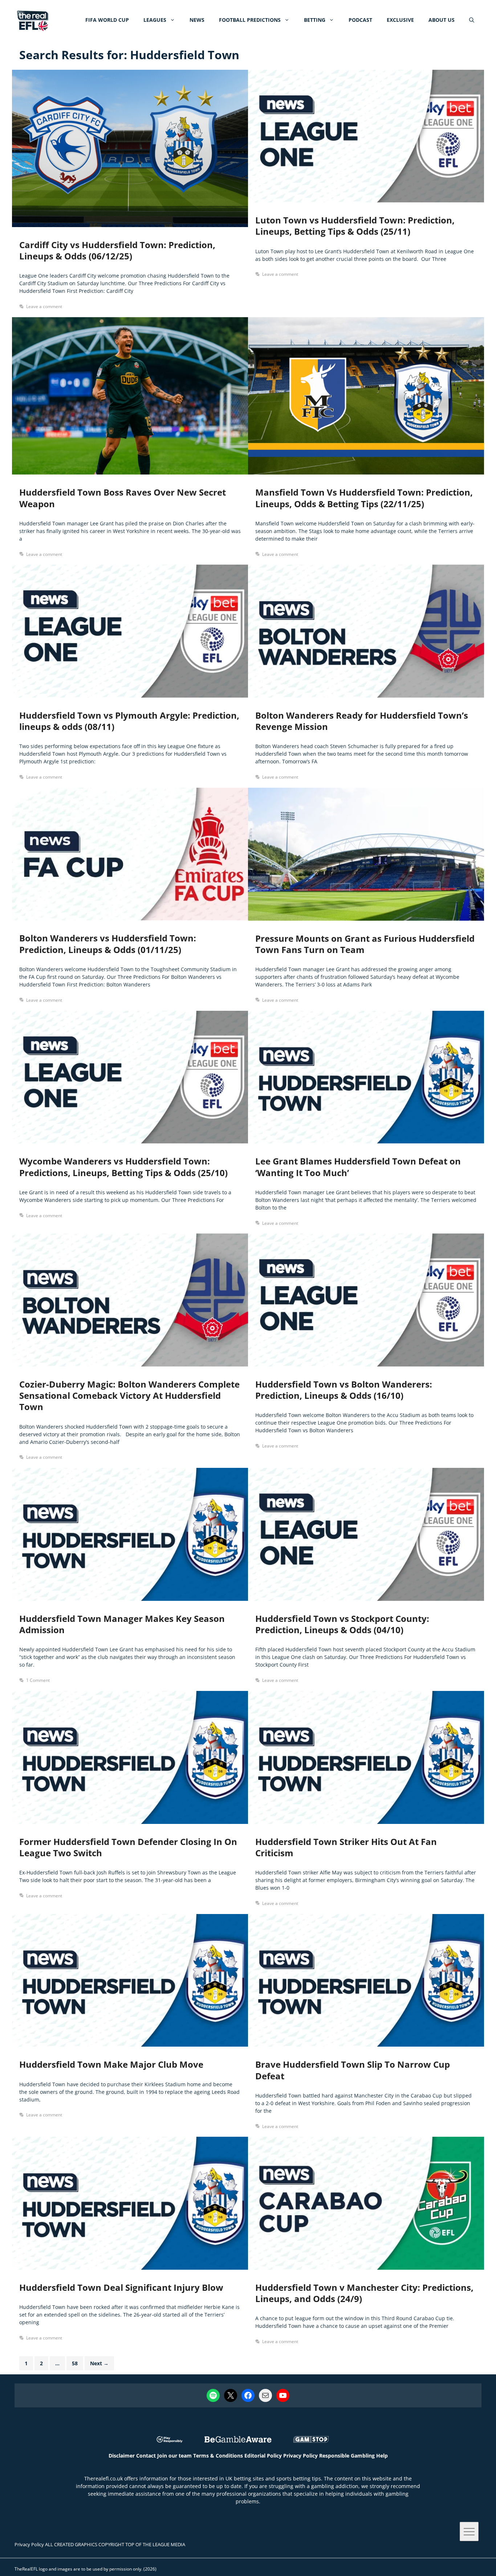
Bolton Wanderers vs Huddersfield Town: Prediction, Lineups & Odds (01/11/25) (108, 944)
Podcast (360, 20)
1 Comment (38, 1680)
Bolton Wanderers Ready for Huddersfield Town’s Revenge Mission (362, 721)
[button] (472, 20)
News (197, 20)
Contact (146, 2456)
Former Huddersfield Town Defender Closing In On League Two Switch (128, 1847)
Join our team (174, 2456)
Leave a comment (44, 306)
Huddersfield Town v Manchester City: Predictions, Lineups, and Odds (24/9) (364, 2293)
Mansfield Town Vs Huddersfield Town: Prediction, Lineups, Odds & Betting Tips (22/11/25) (364, 498)
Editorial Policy (263, 2456)
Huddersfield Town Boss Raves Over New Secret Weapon (123, 498)
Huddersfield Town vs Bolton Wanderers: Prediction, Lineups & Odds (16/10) (344, 1390)
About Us (442, 20)
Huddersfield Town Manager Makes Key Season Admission (122, 1624)
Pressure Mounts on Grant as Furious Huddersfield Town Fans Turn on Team (365, 944)
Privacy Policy (300, 2456)
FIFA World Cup (107, 20)
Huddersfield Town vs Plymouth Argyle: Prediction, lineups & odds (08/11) (129, 721)
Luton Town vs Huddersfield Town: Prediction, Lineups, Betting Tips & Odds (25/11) (355, 226)
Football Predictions (250, 20)
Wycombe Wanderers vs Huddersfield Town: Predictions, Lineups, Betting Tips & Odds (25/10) (123, 1167)
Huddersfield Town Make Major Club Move (111, 2064)
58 (77, 2363)
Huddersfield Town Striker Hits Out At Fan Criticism (346, 1847)
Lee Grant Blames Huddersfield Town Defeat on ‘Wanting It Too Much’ (358, 1167)
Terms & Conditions (218, 2456)
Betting (315, 20)
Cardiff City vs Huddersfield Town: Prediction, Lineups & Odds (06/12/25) (117, 250)
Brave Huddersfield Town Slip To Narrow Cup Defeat (353, 2070)
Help (382, 2456)
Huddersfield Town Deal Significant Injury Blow (121, 2287)
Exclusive (400, 20)
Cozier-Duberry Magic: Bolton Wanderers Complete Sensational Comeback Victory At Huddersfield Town (129, 1395)
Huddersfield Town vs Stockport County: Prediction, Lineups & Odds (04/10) (342, 1624)
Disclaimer (122, 2456)
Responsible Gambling (347, 2456)
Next (99, 2363)
